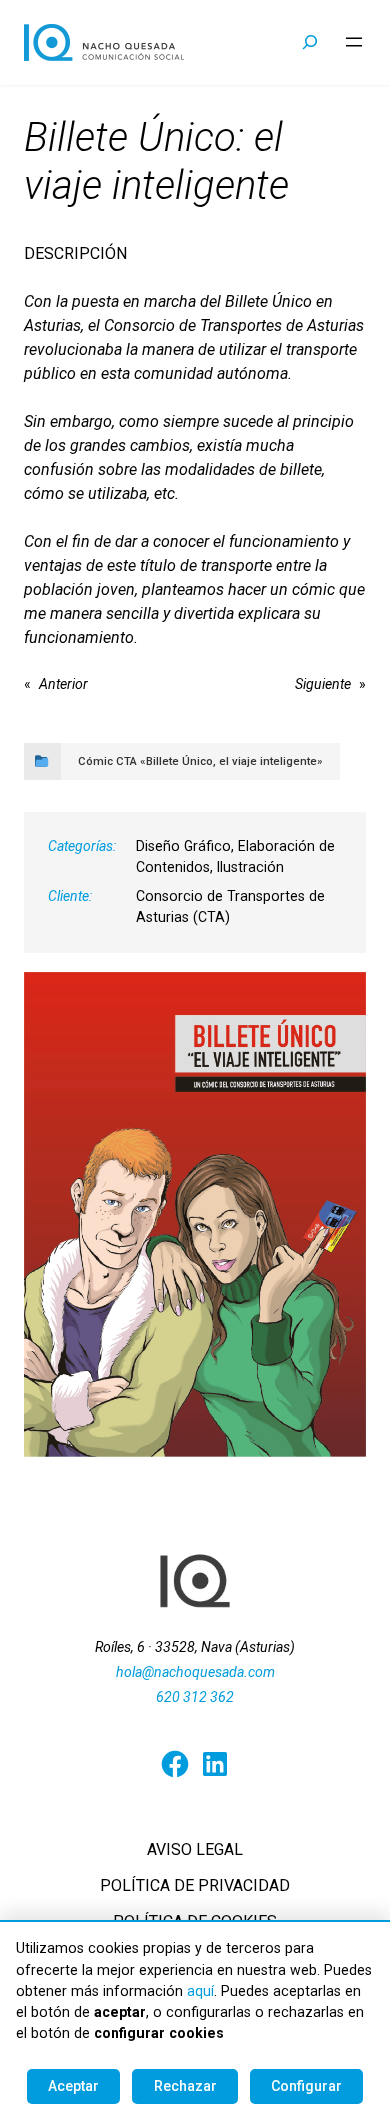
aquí (200, 1991)
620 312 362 (195, 1697)
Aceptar (73, 2086)
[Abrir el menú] (354, 42)
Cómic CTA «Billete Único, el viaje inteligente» (200, 761)
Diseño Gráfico (183, 846)
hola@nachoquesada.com (195, 1672)
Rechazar (185, 2086)
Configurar (306, 2086)
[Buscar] (310, 42)
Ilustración (250, 867)
